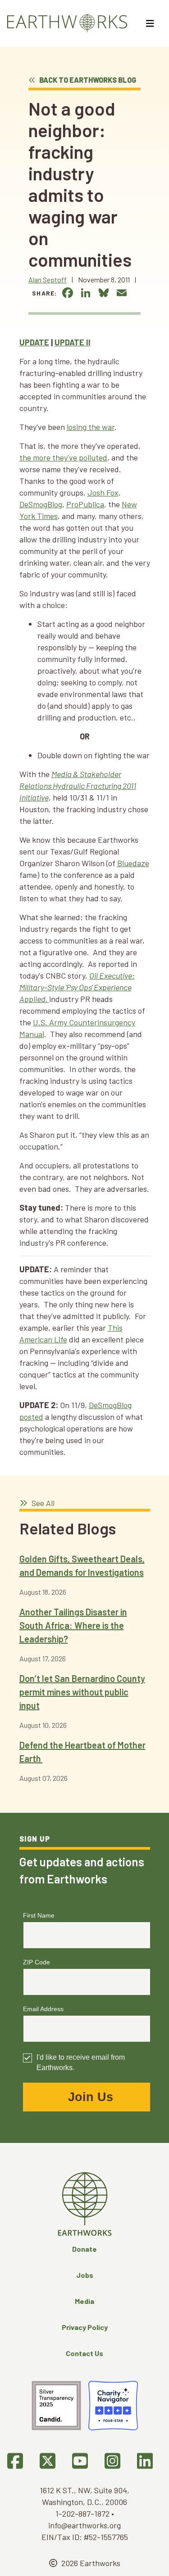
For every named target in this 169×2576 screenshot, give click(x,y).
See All (42, 1503)
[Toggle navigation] (151, 23)
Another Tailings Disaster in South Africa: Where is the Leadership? (73, 1625)
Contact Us (84, 2353)
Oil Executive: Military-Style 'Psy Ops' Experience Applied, (77, 987)
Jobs (85, 2275)
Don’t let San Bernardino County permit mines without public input (82, 1692)
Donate (84, 2249)
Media (84, 2301)
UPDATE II (73, 342)
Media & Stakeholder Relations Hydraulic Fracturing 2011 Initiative (78, 786)
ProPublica (85, 504)
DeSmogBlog (41, 504)
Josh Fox (103, 492)
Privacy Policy (85, 2327)
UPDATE (34, 342)
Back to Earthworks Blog (87, 80)
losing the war (91, 427)
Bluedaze (133, 863)
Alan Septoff (48, 280)
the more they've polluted (63, 457)
